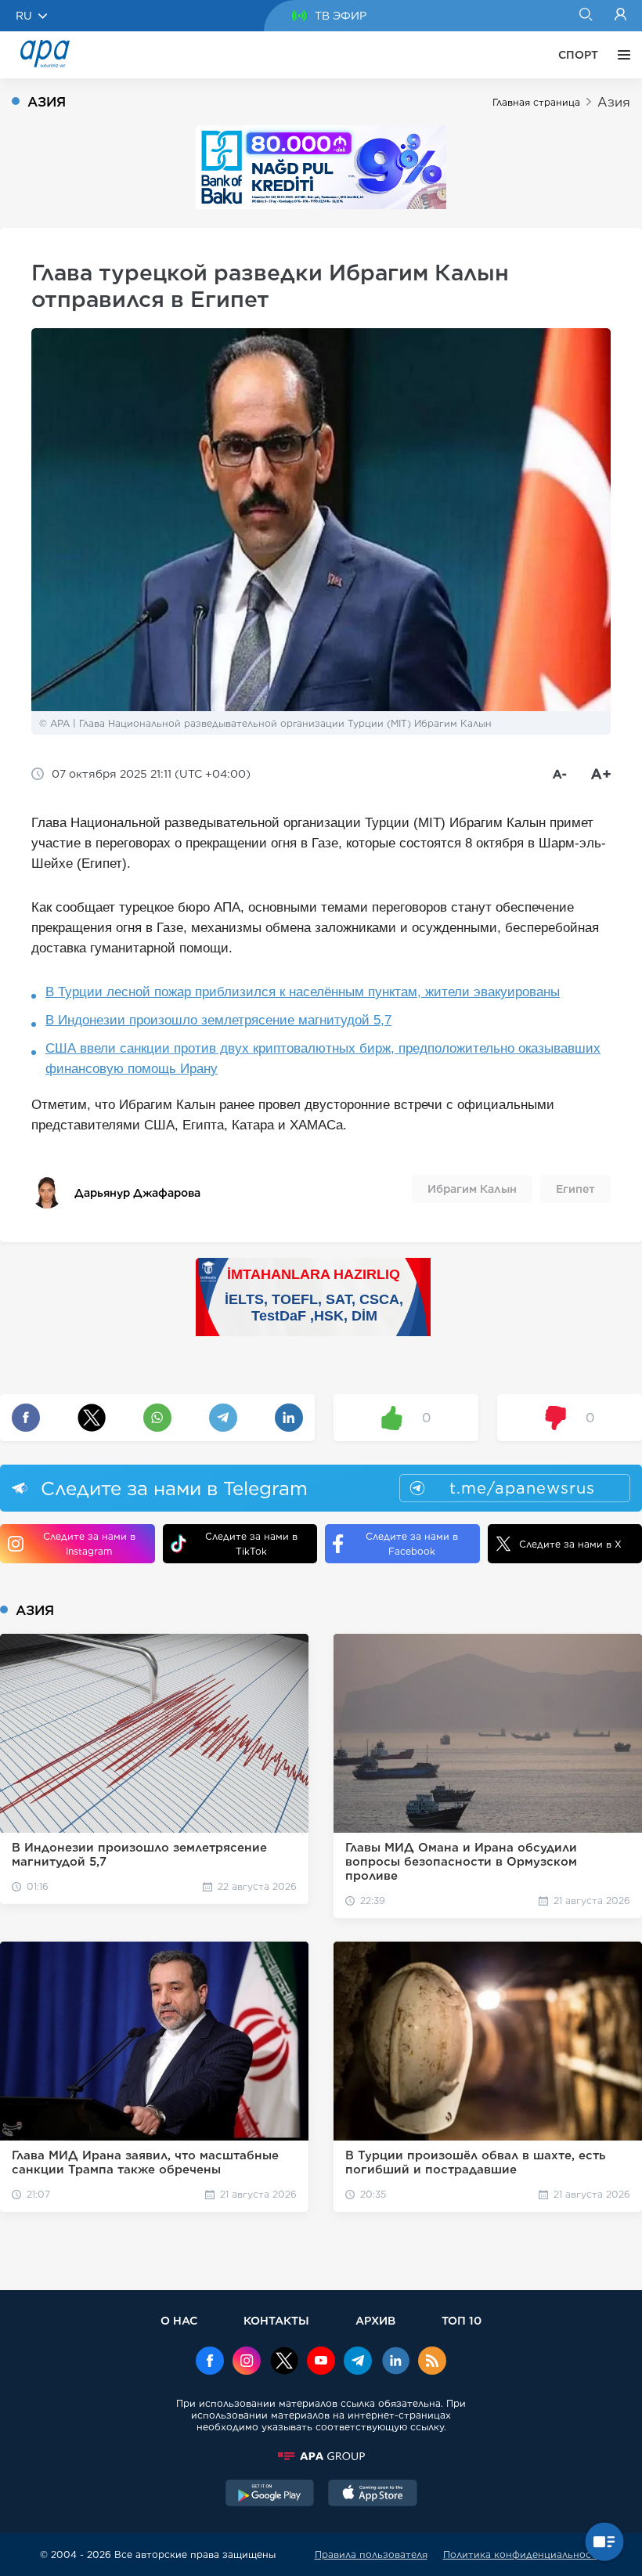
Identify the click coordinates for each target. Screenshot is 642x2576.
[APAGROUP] (321, 2456)
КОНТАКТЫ (276, 2320)
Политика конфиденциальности (523, 2554)
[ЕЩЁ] (620, 55)
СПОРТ (578, 55)
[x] (284, 2362)
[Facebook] (210, 2362)
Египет (575, 1189)
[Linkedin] (395, 2362)
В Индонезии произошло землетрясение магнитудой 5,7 (218, 1020)
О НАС (179, 2320)
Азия (614, 102)
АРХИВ (375, 2320)
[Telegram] (358, 2362)
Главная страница (536, 102)
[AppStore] (373, 2495)
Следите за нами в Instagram (89, 1544)
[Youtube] (321, 2362)
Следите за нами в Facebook (412, 1544)
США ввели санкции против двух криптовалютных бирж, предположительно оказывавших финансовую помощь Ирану (323, 1059)
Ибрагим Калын (472, 1189)
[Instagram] (247, 2362)
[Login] (620, 16)
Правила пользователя (371, 2554)
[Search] (585, 16)
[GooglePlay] (270, 2495)
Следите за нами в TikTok (251, 1544)
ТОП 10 (462, 2320)
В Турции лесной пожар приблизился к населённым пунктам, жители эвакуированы (303, 992)
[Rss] (432, 2362)
